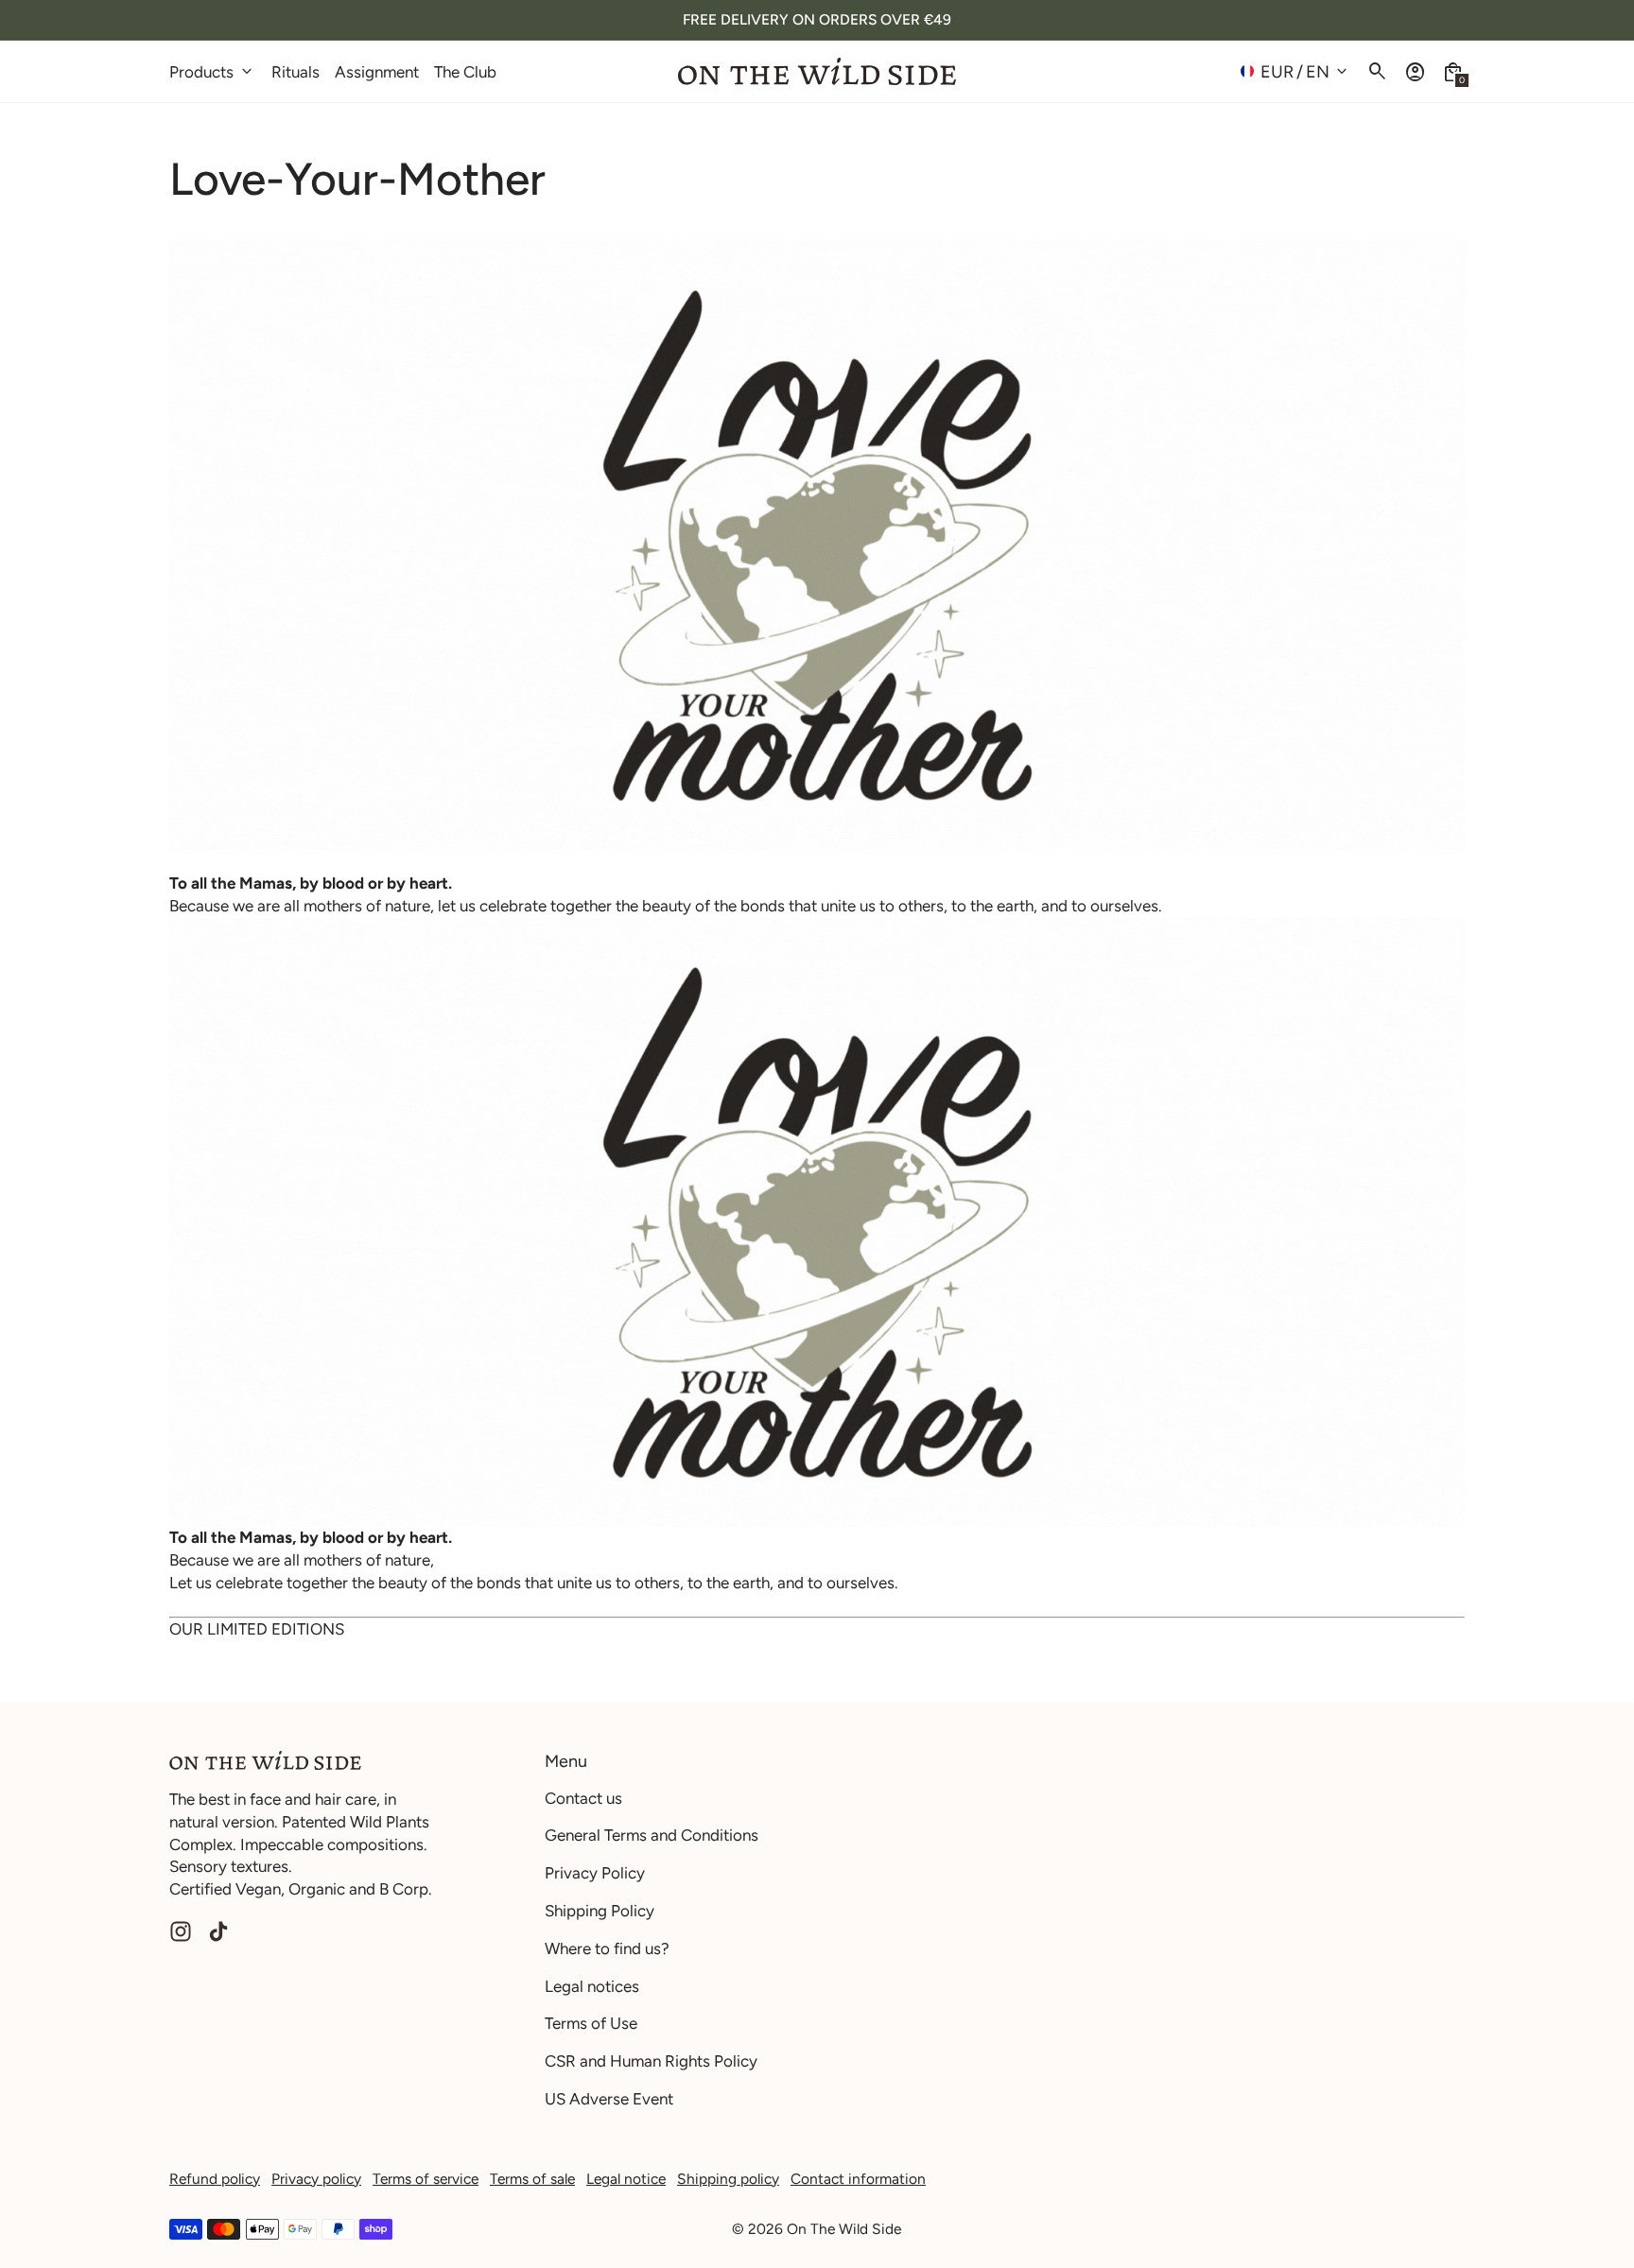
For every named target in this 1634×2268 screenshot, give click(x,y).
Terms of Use (591, 2023)
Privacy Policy (595, 1873)
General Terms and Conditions (652, 1835)
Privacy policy (316, 2179)
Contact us (583, 1798)
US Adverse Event (609, 2099)
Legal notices (592, 1986)
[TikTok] (218, 1931)
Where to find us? (607, 1948)
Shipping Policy (600, 1911)
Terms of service (426, 2179)
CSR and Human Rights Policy (651, 2061)
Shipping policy (728, 2179)
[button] (1453, 71)
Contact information (858, 2179)
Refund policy (215, 2179)
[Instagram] (181, 1931)
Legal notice (626, 2179)
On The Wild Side (844, 2229)
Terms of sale (532, 2179)
